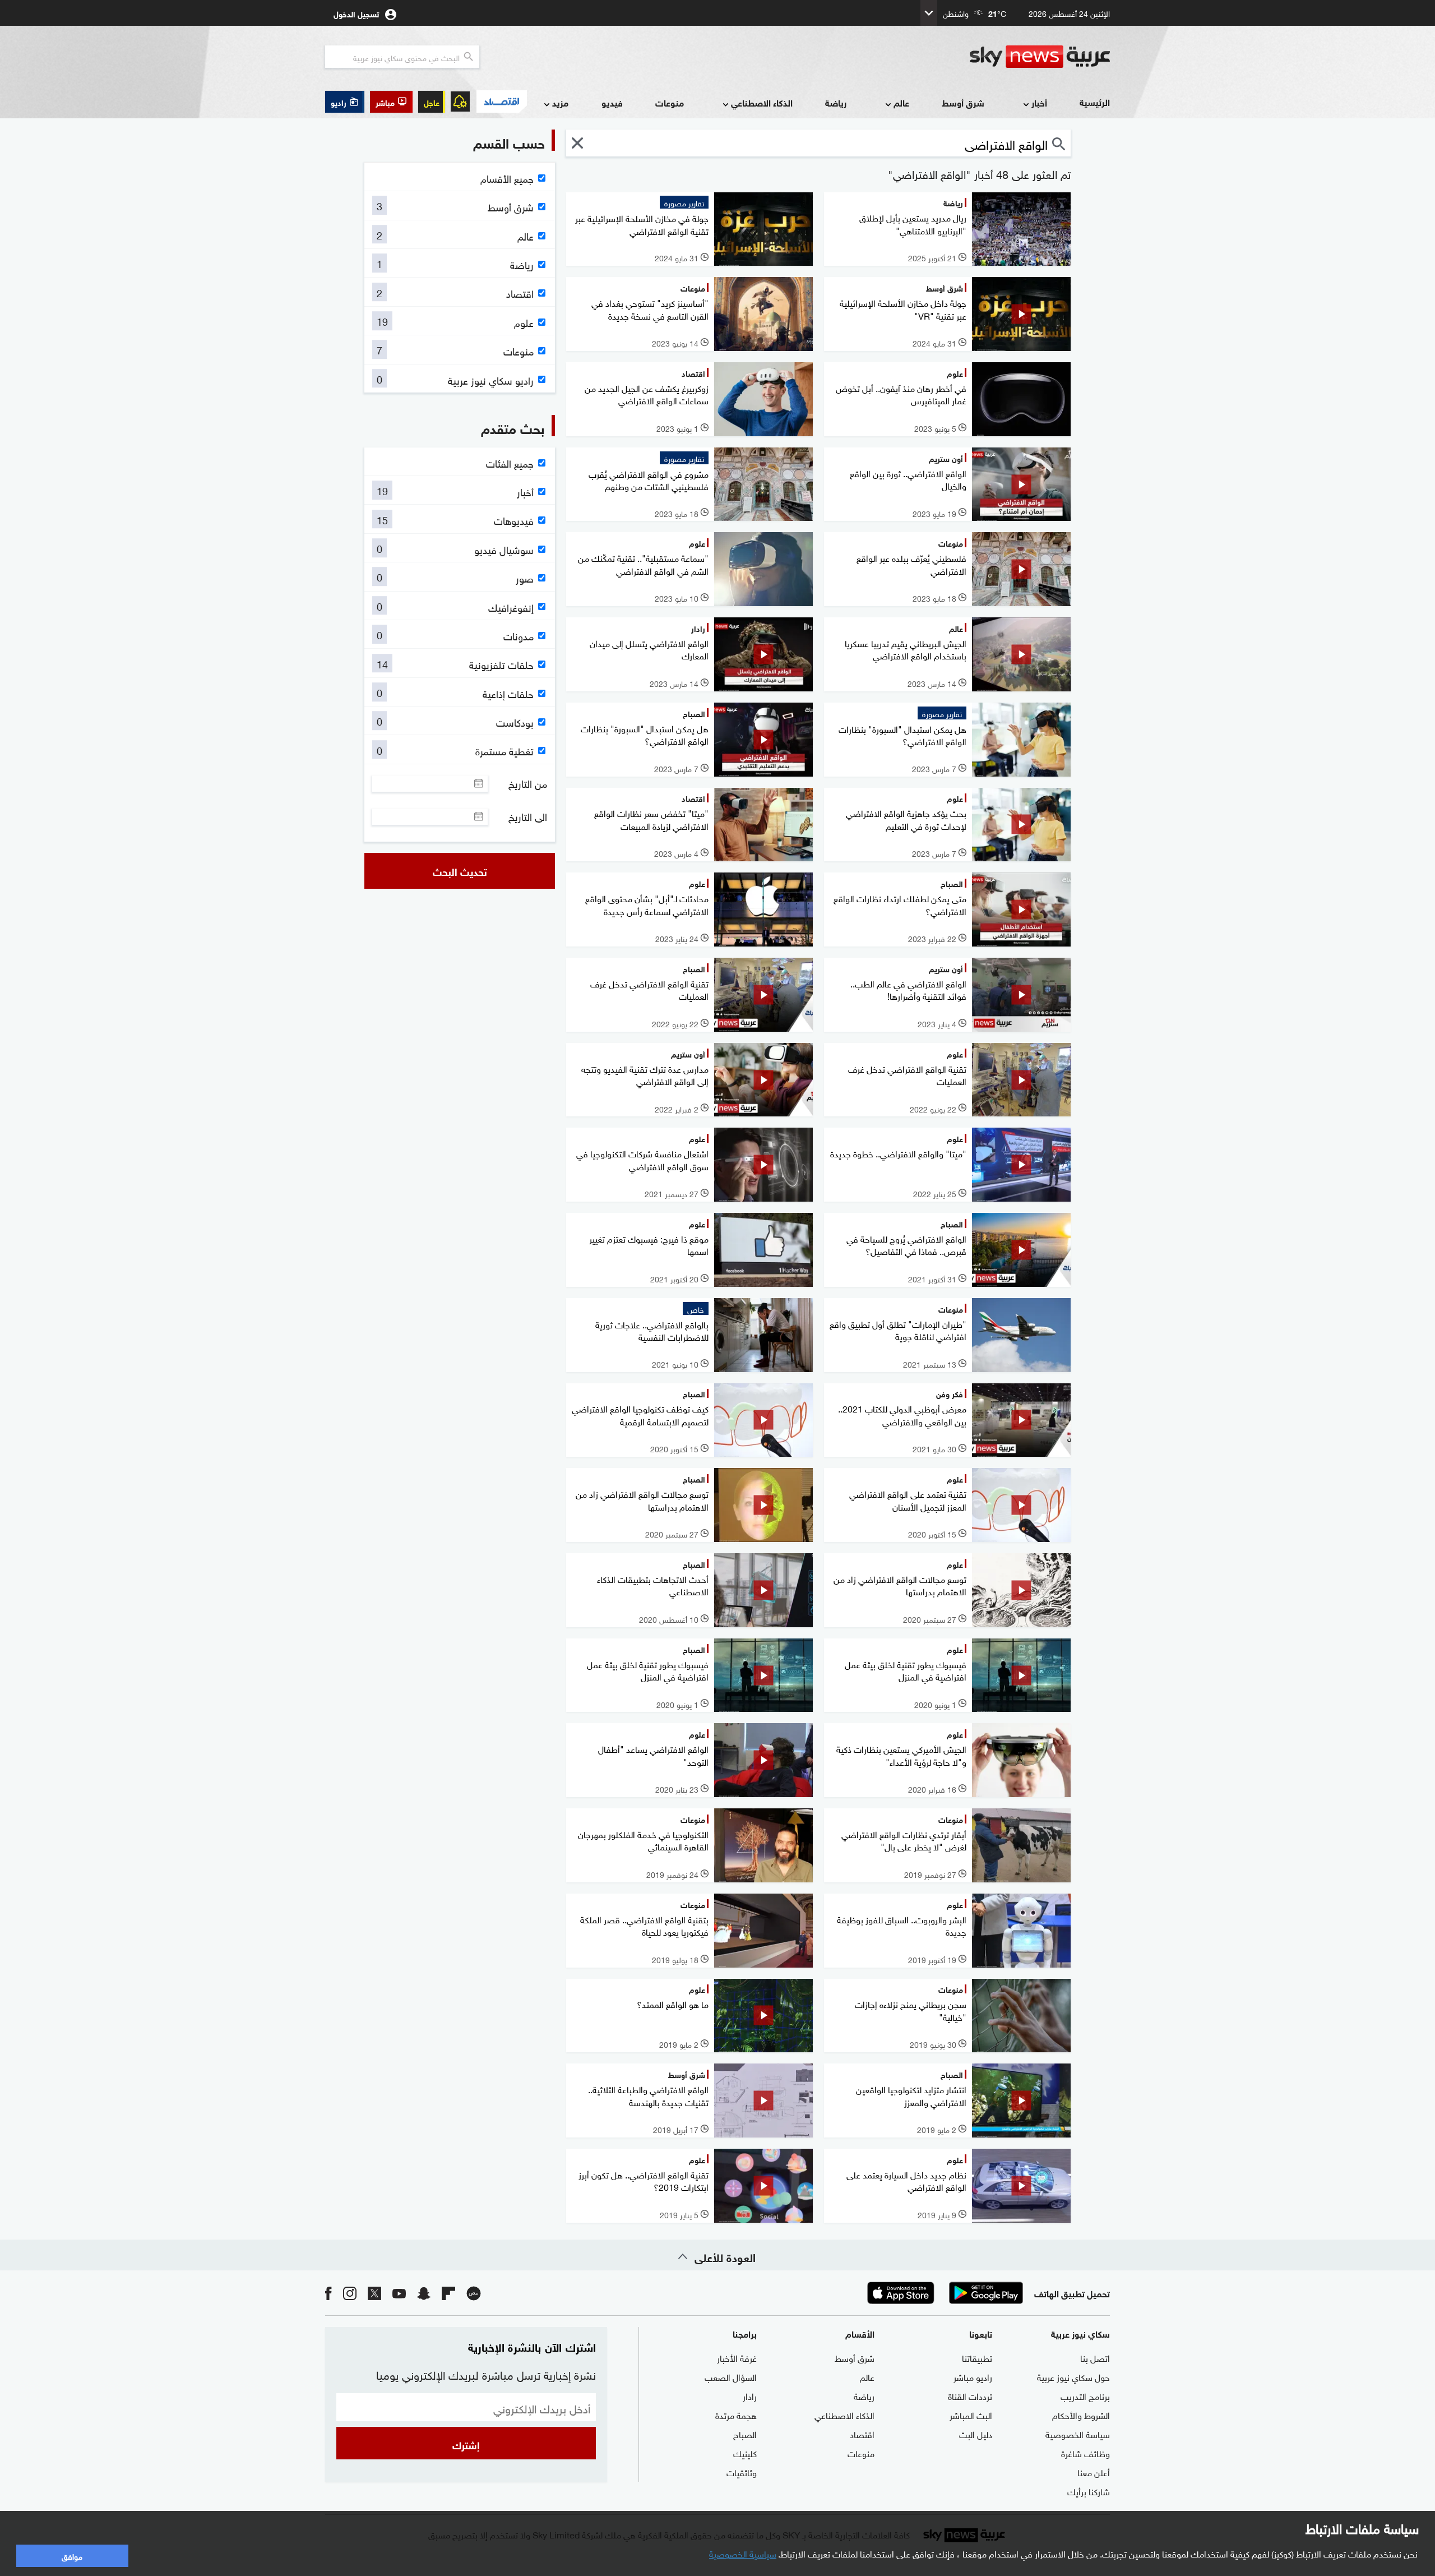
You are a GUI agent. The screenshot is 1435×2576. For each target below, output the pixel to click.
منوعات (670, 102)
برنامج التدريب (1085, 2395)
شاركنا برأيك (1089, 2491)
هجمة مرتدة (736, 2415)
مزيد (560, 102)
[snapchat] (424, 2293)
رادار (750, 2395)
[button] (391, 102)
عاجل (432, 102)
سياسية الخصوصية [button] (743, 2553)
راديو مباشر (973, 2376)
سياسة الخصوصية (1078, 2434)
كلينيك (745, 2453)
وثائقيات (742, 2472)
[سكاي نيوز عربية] (1040, 57)
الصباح (745, 2434)
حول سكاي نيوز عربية (1073, 2376)
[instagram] (350, 2293)
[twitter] (374, 2293)
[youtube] (399, 2293)
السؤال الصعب (731, 2376)
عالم (901, 102)
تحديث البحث (460, 871)
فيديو (612, 102)
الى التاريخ (528, 816)
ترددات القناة (970, 2395)
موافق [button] (72, 2556)
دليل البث (976, 2434)
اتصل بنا (1095, 2357)
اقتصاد (862, 2434)
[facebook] (328, 2293)
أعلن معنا (1094, 2472)
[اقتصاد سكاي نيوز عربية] (501, 101)
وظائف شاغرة (1085, 2453)
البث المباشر (971, 2415)
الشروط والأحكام (1081, 2415)
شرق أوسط (963, 102)
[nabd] (474, 2293)
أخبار (1039, 102)
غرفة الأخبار (737, 2357)
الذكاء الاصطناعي (762, 102)
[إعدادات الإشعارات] (460, 101)
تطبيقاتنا (977, 2357)
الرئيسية (1095, 102)
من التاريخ (528, 783)
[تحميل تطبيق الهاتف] (943, 2293)
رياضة (836, 102)
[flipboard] (448, 2293)
